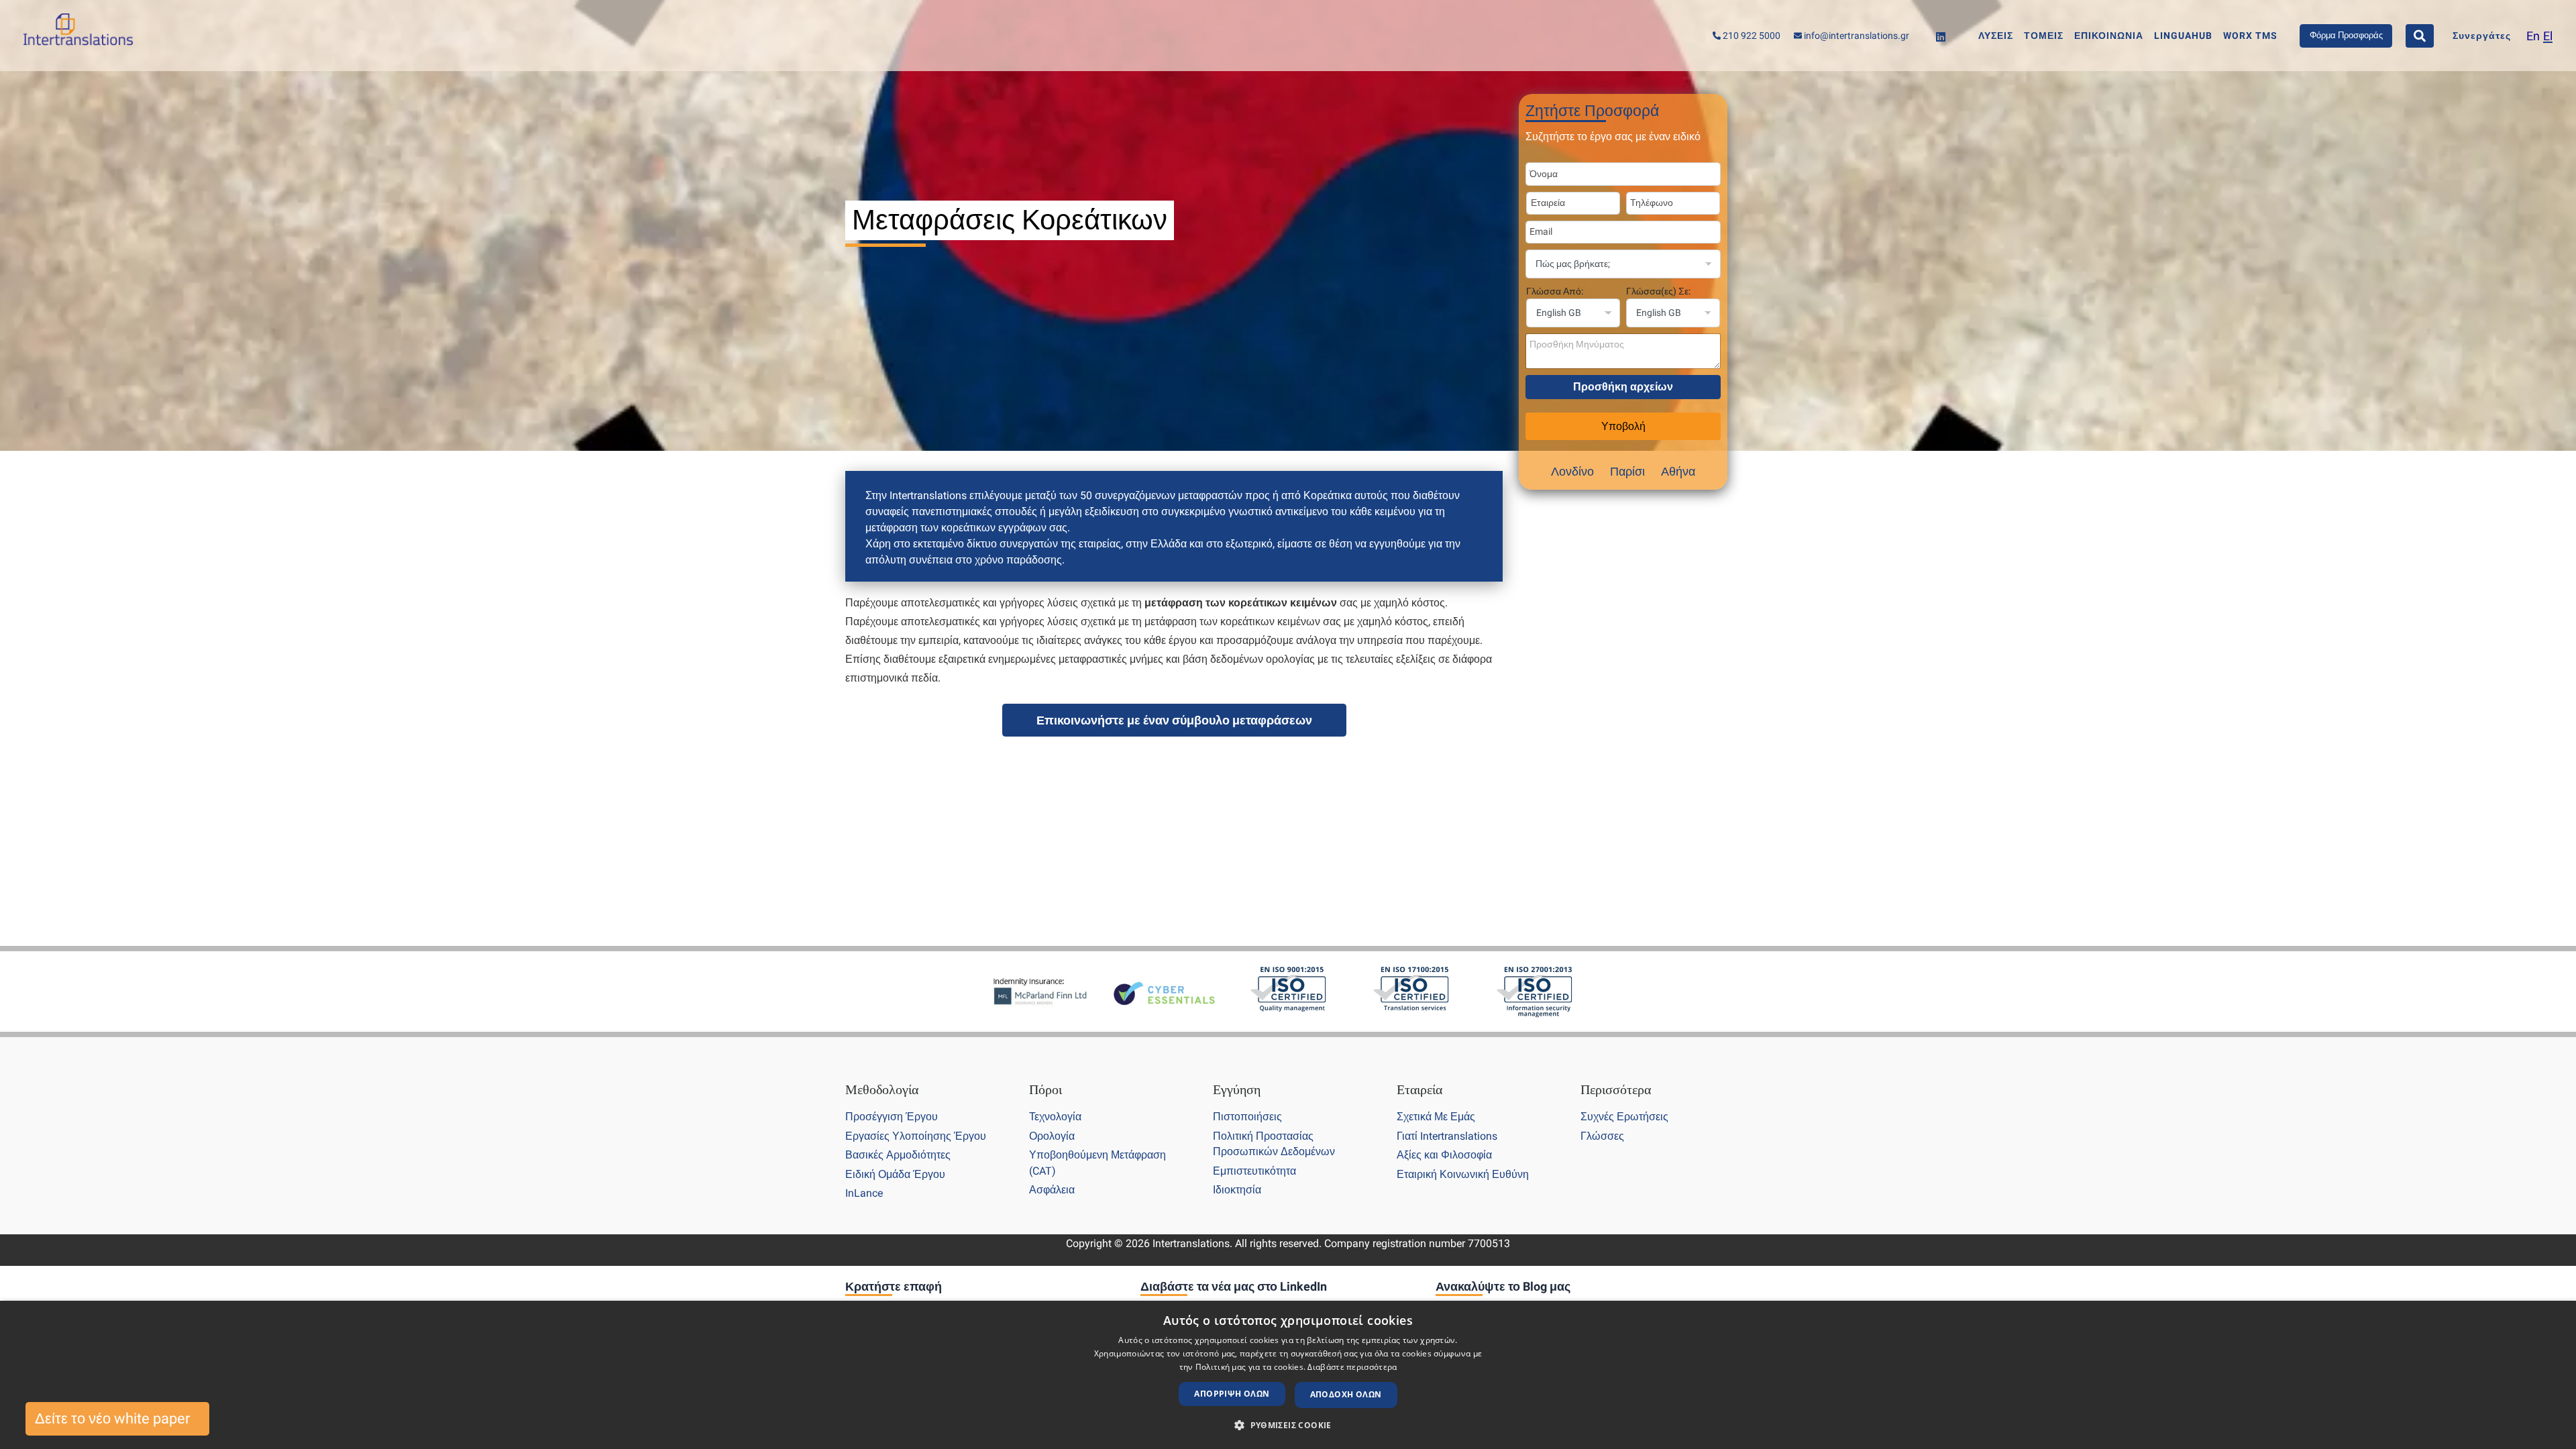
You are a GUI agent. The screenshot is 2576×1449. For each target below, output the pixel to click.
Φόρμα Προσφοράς (2346, 35)
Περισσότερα (1616, 1089)
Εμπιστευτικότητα (1254, 1171)
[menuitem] (2533, 36)
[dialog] (1288, 1375)
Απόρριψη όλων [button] (1232, 1394)
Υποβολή (1623, 426)
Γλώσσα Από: (1555, 291)
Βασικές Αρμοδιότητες (898, 1155)
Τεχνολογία (1055, 1117)
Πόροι (1045, 1089)
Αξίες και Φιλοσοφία (1444, 1155)
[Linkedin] (1941, 37)
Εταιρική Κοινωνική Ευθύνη (1463, 1174)
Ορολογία (1052, 1136)
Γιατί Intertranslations (1447, 1136)
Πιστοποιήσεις (1247, 1117)
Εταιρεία (1419, 1089)
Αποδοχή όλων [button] (1346, 1394)
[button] (1288, 1426)
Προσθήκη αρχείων (1623, 387)
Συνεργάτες (2482, 36)
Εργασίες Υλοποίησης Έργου (916, 1136)
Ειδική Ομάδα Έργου (895, 1174)
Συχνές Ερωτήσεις (1624, 1117)
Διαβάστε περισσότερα (1352, 1367)
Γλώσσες (1602, 1136)
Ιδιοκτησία (1237, 1190)
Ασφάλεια (1052, 1190)
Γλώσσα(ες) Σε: (1658, 291)
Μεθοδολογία (882, 1089)
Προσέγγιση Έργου (892, 1117)
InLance (864, 1193)
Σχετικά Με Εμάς (1436, 1117)
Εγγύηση (1237, 1089)
